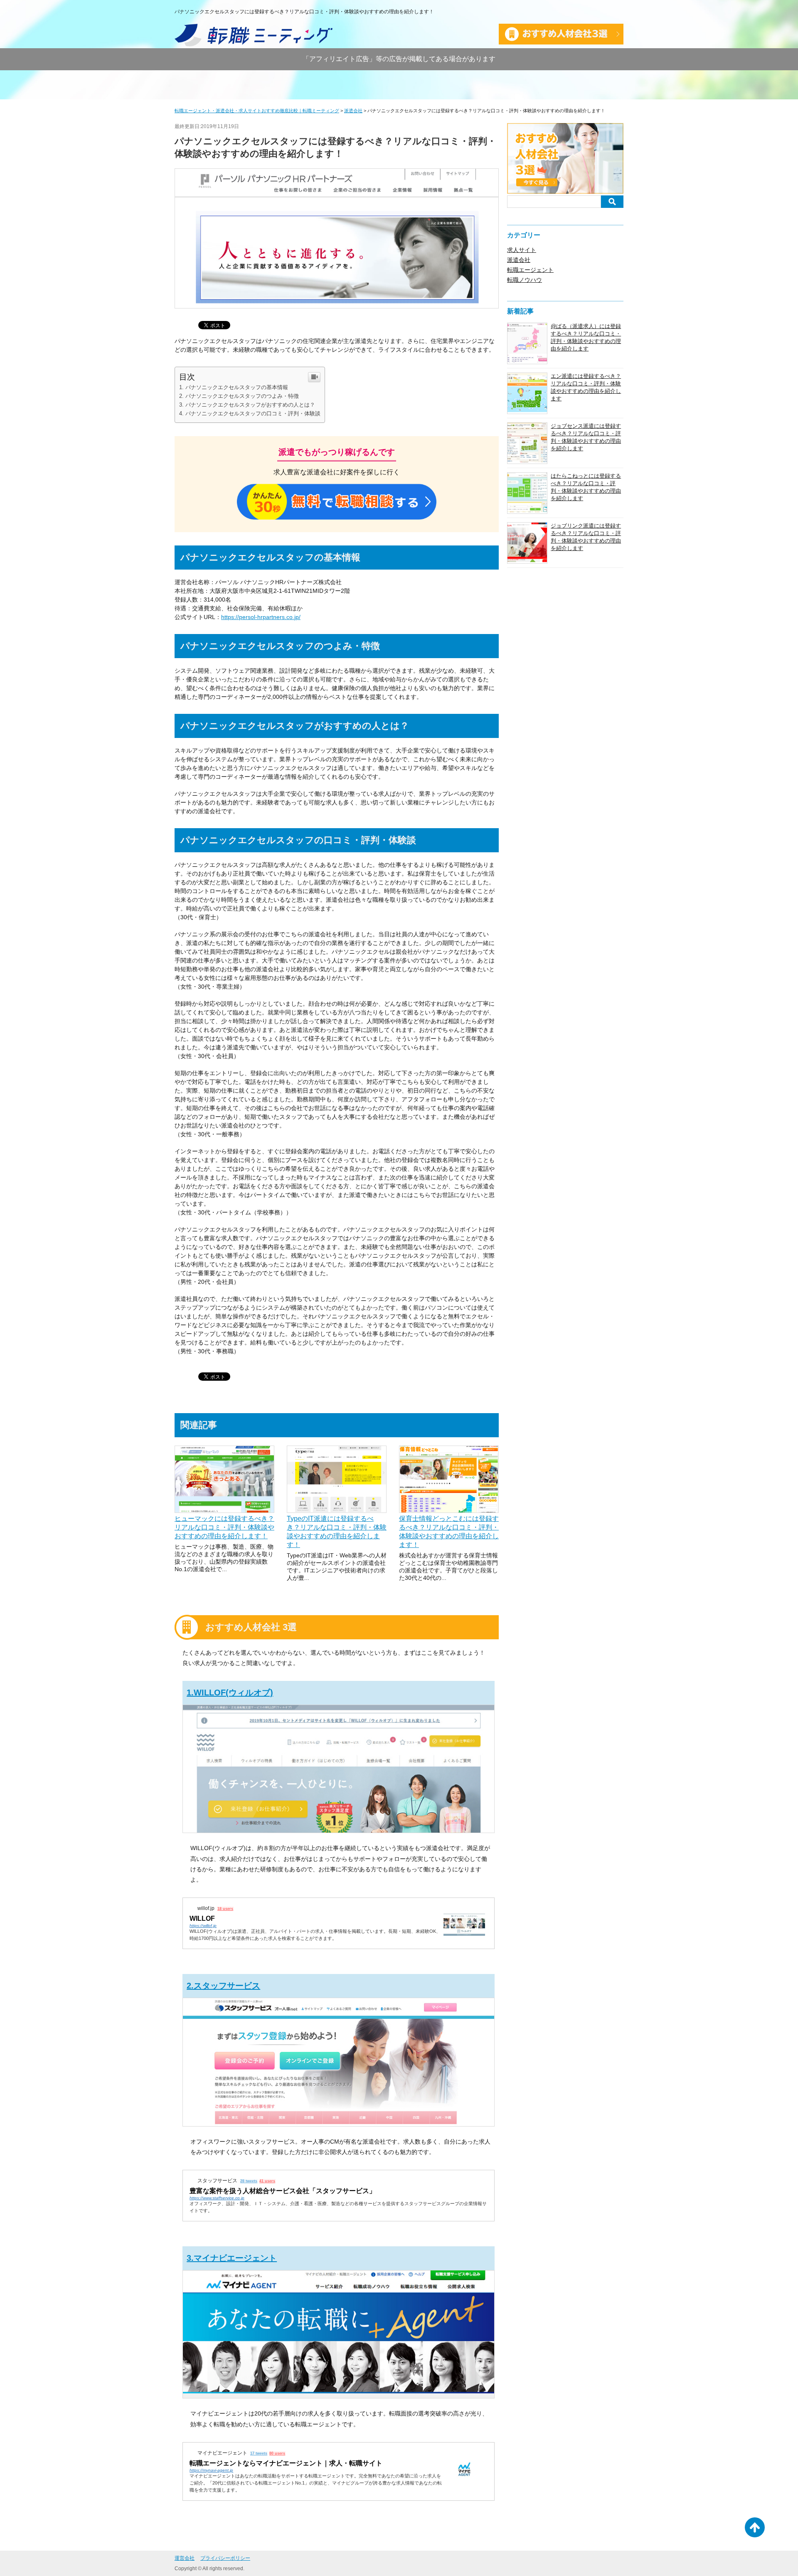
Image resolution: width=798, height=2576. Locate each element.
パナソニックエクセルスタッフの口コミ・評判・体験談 (253, 413)
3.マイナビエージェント (232, 2258)
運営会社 (185, 2558)
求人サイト (522, 250)
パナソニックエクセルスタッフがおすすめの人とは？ (250, 405)
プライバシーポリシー (225, 2558)
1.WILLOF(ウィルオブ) (230, 1693)
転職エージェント (530, 270)
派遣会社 (519, 260)
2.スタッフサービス (223, 1986)
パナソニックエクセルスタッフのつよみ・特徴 (242, 396)
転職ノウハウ (525, 280)
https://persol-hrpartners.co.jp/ (261, 617)
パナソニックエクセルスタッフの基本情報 (237, 387)
